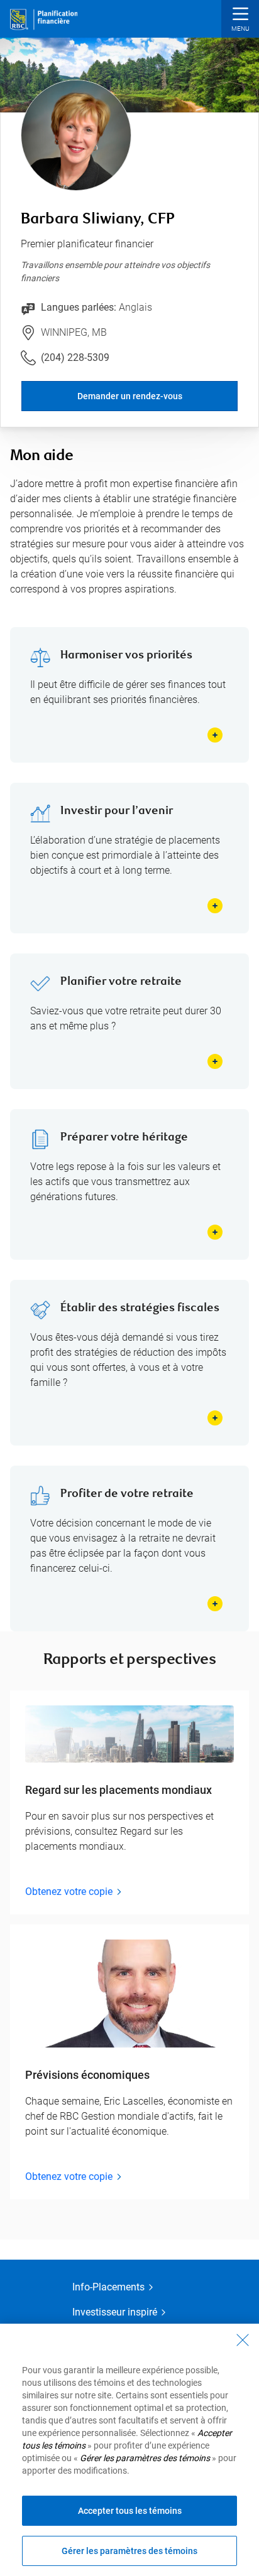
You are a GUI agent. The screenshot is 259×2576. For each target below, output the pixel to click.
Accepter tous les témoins (130, 2511)
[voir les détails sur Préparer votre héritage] (215, 1232)
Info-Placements (108, 2287)
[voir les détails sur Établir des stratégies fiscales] (215, 1418)
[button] (240, 20)
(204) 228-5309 (75, 357)
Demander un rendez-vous (130, 396)
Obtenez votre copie (69, 1892)
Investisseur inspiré (115, 2312)
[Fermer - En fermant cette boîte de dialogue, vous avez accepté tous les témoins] (243, 2340)
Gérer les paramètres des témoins (129, 2551)
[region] (129, 2450)
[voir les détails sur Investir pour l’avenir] (215, 906)
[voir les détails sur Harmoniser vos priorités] (215, 735)
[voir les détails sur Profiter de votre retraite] (215, 1604)
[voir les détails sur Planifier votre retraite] (215, 1061)
